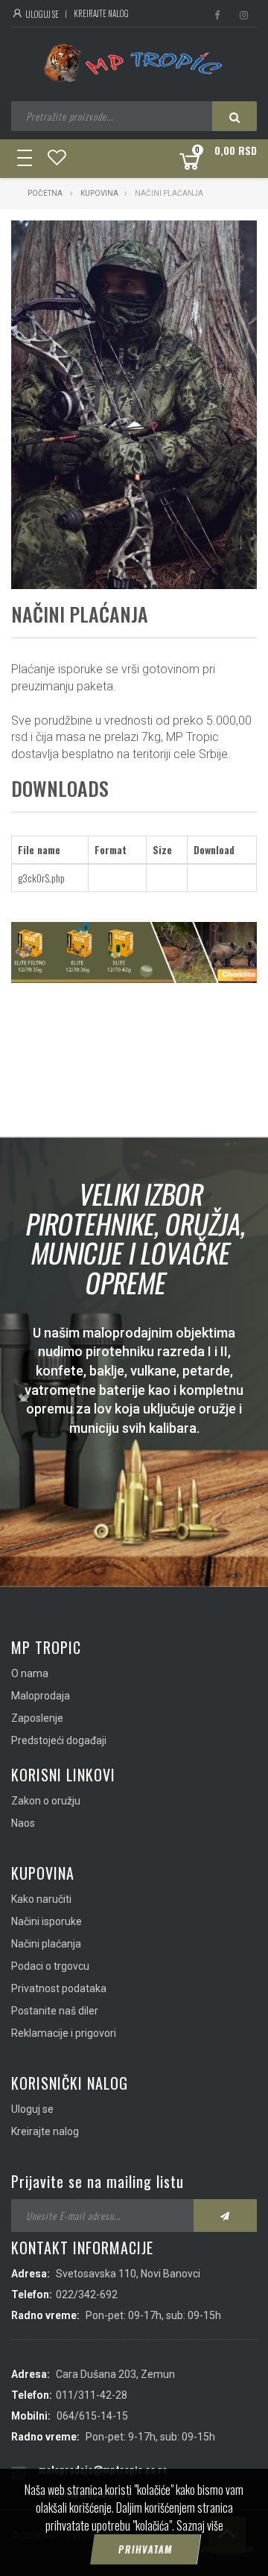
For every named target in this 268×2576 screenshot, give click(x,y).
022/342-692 (87, 2294)
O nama (30, 1673)
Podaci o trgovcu (50, 1966)
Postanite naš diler (55, 2011)
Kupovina (99, 193)
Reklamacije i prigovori (64, 2033)
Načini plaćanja (46, 1944)
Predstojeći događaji (59, 1740)
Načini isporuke (47, 1921)
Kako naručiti (41, 1899)
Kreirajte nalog (101, 13)
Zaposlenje (37, 1718)
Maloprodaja (41, 1696)
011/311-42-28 (92, 2395)
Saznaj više (200, 2525)
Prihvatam (145, 2549)
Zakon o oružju (46, 1801)
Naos (23, 1823)
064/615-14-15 (92, 2416)
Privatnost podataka (59, 1988)
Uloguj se (41, 14)
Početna (45, 193)
